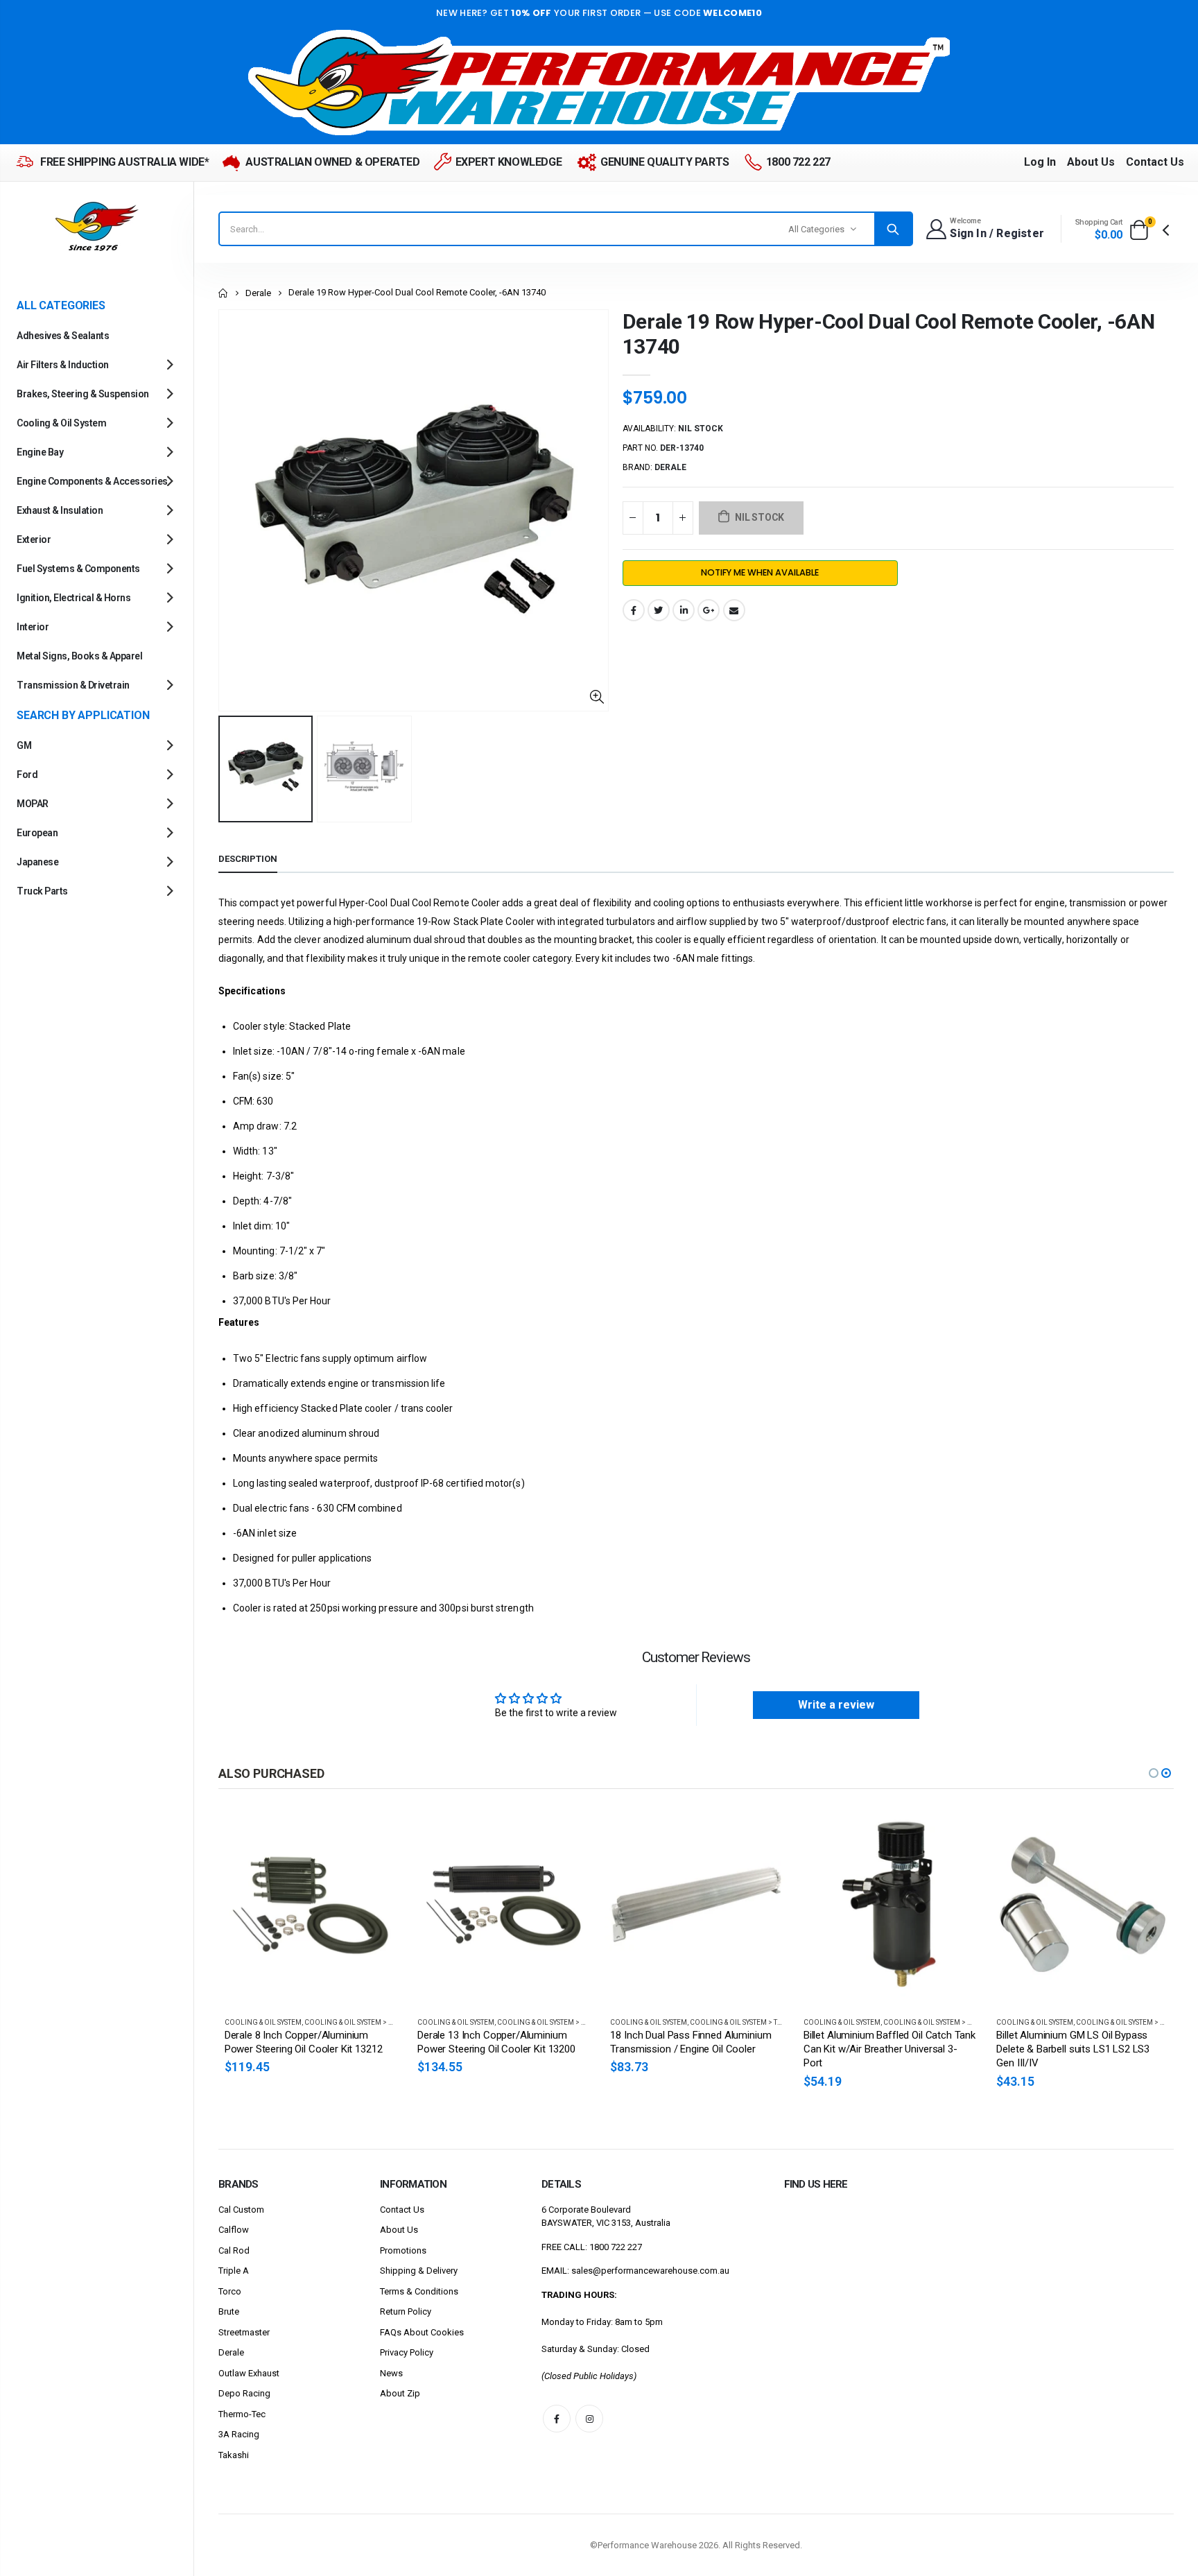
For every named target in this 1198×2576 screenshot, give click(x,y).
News (391, 2373)
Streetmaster (244, 2332)
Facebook (634, 610)
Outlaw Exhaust (249, 2373)
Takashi (234, 2455)
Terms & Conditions (419, 2291)
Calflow (234, 2230)
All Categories (816, 229)
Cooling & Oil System (263, 2022)
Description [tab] (248, 859)
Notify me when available (760, 572)
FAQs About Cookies (422, 2332)
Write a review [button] (836, 1705)
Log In (1040, 162)
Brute (229, 2311)
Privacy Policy (407, 2352)
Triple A (234, 2271)
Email (734, 610)
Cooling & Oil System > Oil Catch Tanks (955, 2022)
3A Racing (239, 2434)
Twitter (659, 610)
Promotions (403, 2250)
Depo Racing (244, 2393)
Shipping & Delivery (419, 2271)
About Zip (400, 2393)
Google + (709, 610)
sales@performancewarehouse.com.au (650, 2271)
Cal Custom (241, 2210)
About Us (1091, 162)
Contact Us (1155, 162)
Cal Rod (234, 2250)
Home (224, 293)
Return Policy (406, 2311)
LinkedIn (684, 610)
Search (893, 229)
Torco (230, 2291)
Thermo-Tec (242, 2414)
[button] (1154, 1773)
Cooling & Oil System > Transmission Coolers (773, 2022)
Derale (258, 293)
